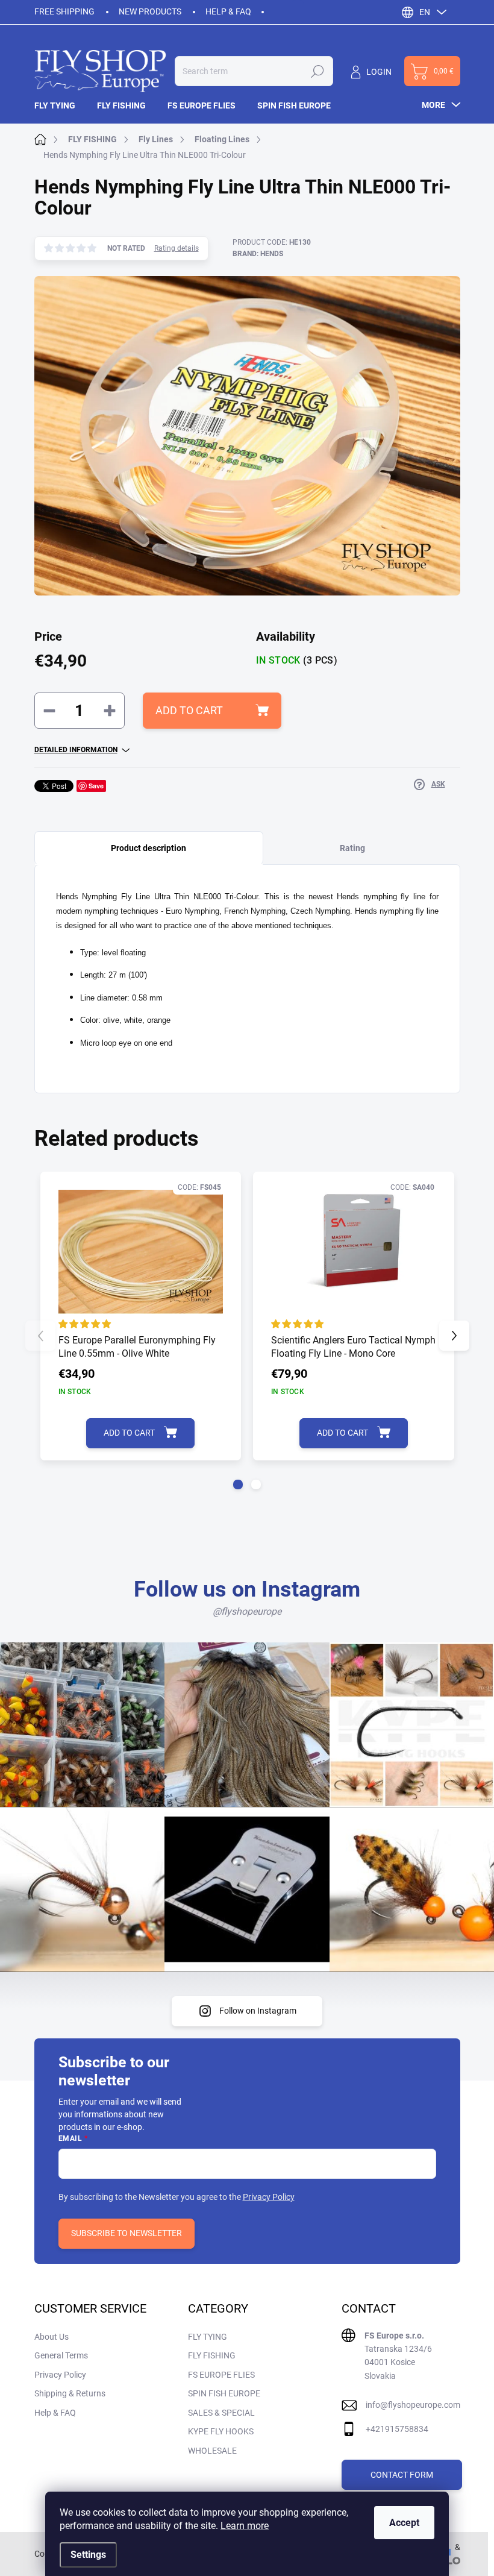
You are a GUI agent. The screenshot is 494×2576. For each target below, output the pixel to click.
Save (96, 786)
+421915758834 (397, 2429)
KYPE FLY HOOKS (221, 2431)
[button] (238, 1484)
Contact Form (402, 2475)
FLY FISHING (212, 2355)
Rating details (177, 248)
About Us (52, 2337)
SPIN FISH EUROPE (224, 2393)
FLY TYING (208, 2337)
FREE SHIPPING (64, 11)
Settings (88, 2555)
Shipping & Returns (70, 2393)
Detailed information (76, 750)
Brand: (258, 254)
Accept (404, 2523)
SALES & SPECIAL (221, 2413)
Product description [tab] (149, 848)
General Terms (61, 2355)
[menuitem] (60, 105)
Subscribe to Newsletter (127, 2233)
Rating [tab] (352, 848)
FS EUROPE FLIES (221, 2375)
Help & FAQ (228, 11)
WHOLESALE (212, 2451)
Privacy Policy (269, 2197)
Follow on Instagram (258, 2011)
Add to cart (189, 710)
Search (317, 71)
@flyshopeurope (247, 1611)
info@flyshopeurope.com (413, 2405)
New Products (150, 11)
